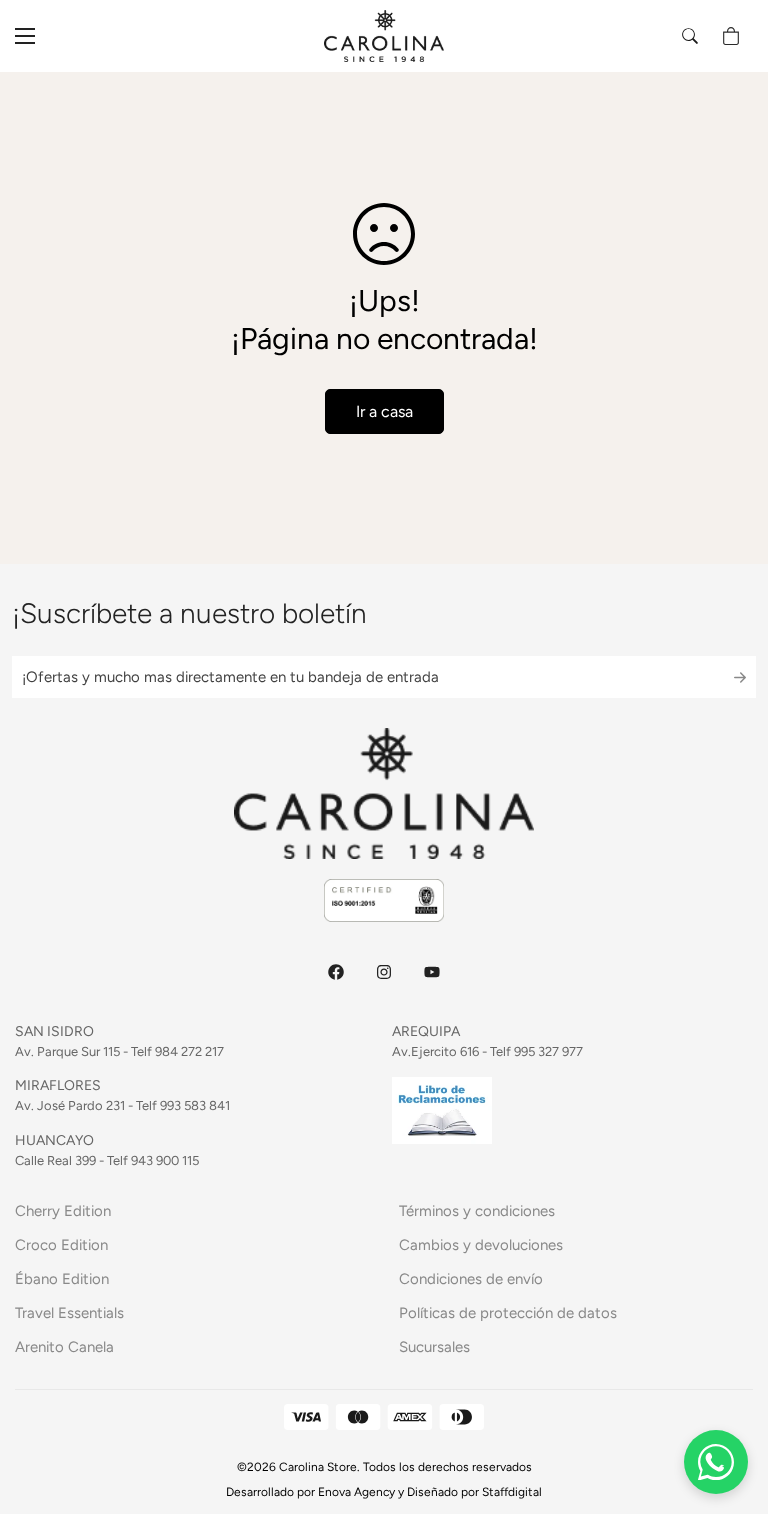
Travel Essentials (69, 1313)
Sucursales (434, 1347)
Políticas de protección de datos (508, 1313)
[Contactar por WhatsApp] (716, 1462)
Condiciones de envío (471, 1279)
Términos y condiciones (477, 1211)
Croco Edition (61, 1245)
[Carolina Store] (384, 36)
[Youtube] (432, 972)
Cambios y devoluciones (481, 1245)
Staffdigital (512, 1492)
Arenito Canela (64, 1347)
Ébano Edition (62, 1279)
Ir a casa (384, 411)
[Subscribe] (723, 677)
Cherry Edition (63, 1211)
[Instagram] (384, 972)
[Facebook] (336, 972)
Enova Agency (356, 1492)
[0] (731, 36)
